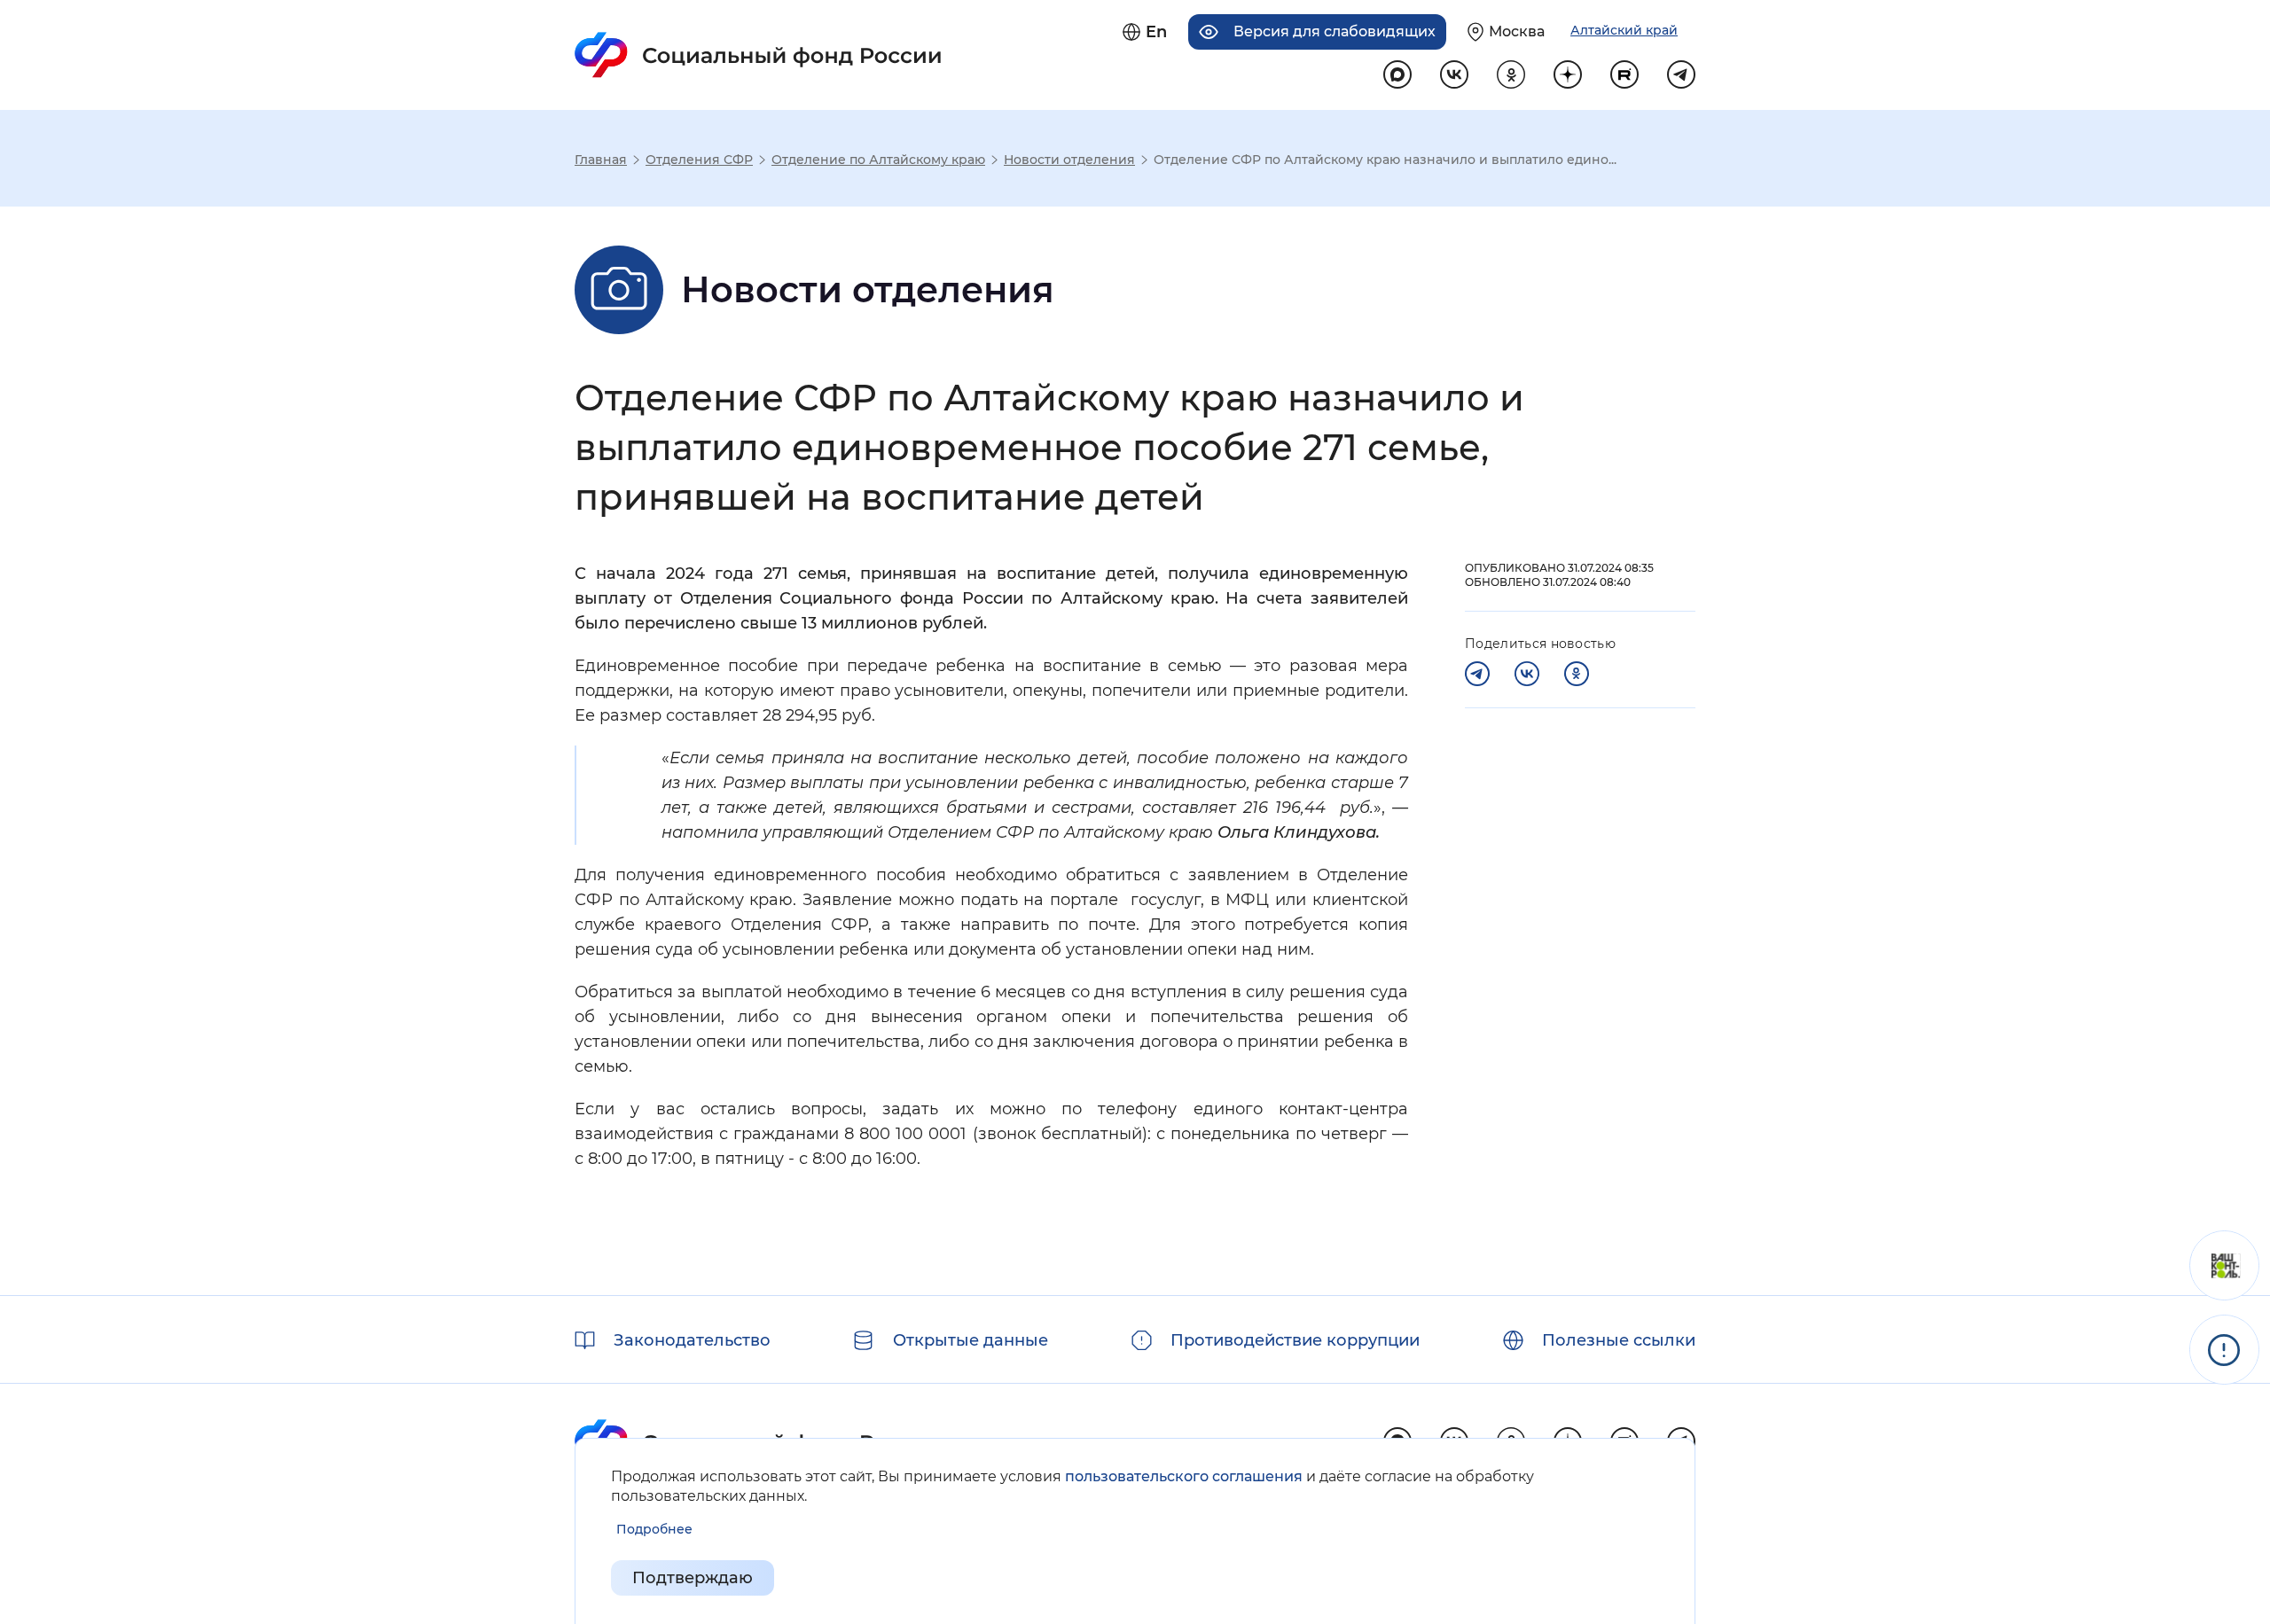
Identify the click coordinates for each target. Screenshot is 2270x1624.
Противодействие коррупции (1295, 1340)
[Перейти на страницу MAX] (1397, 74)
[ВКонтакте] (1527, 674)
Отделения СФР (699, 160)
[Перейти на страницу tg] (1681, 74)
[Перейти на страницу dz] (1568, 74)
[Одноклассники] (1577, 674)
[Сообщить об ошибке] (2224, 1350)
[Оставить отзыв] (2224, 1265)
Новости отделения (1069, 160)
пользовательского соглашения (1184, 1476)
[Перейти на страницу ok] (1511, 74)
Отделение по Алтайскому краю (878, 160)
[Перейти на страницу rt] (1624, 74)
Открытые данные (971, 1340)
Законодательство (692, 1340)
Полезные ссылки (1619, 1340)
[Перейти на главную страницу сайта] (759, 55)
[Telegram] (1477, 674)
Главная (601, 160)
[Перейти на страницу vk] (1454, 74)
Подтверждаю (693, 1578)
